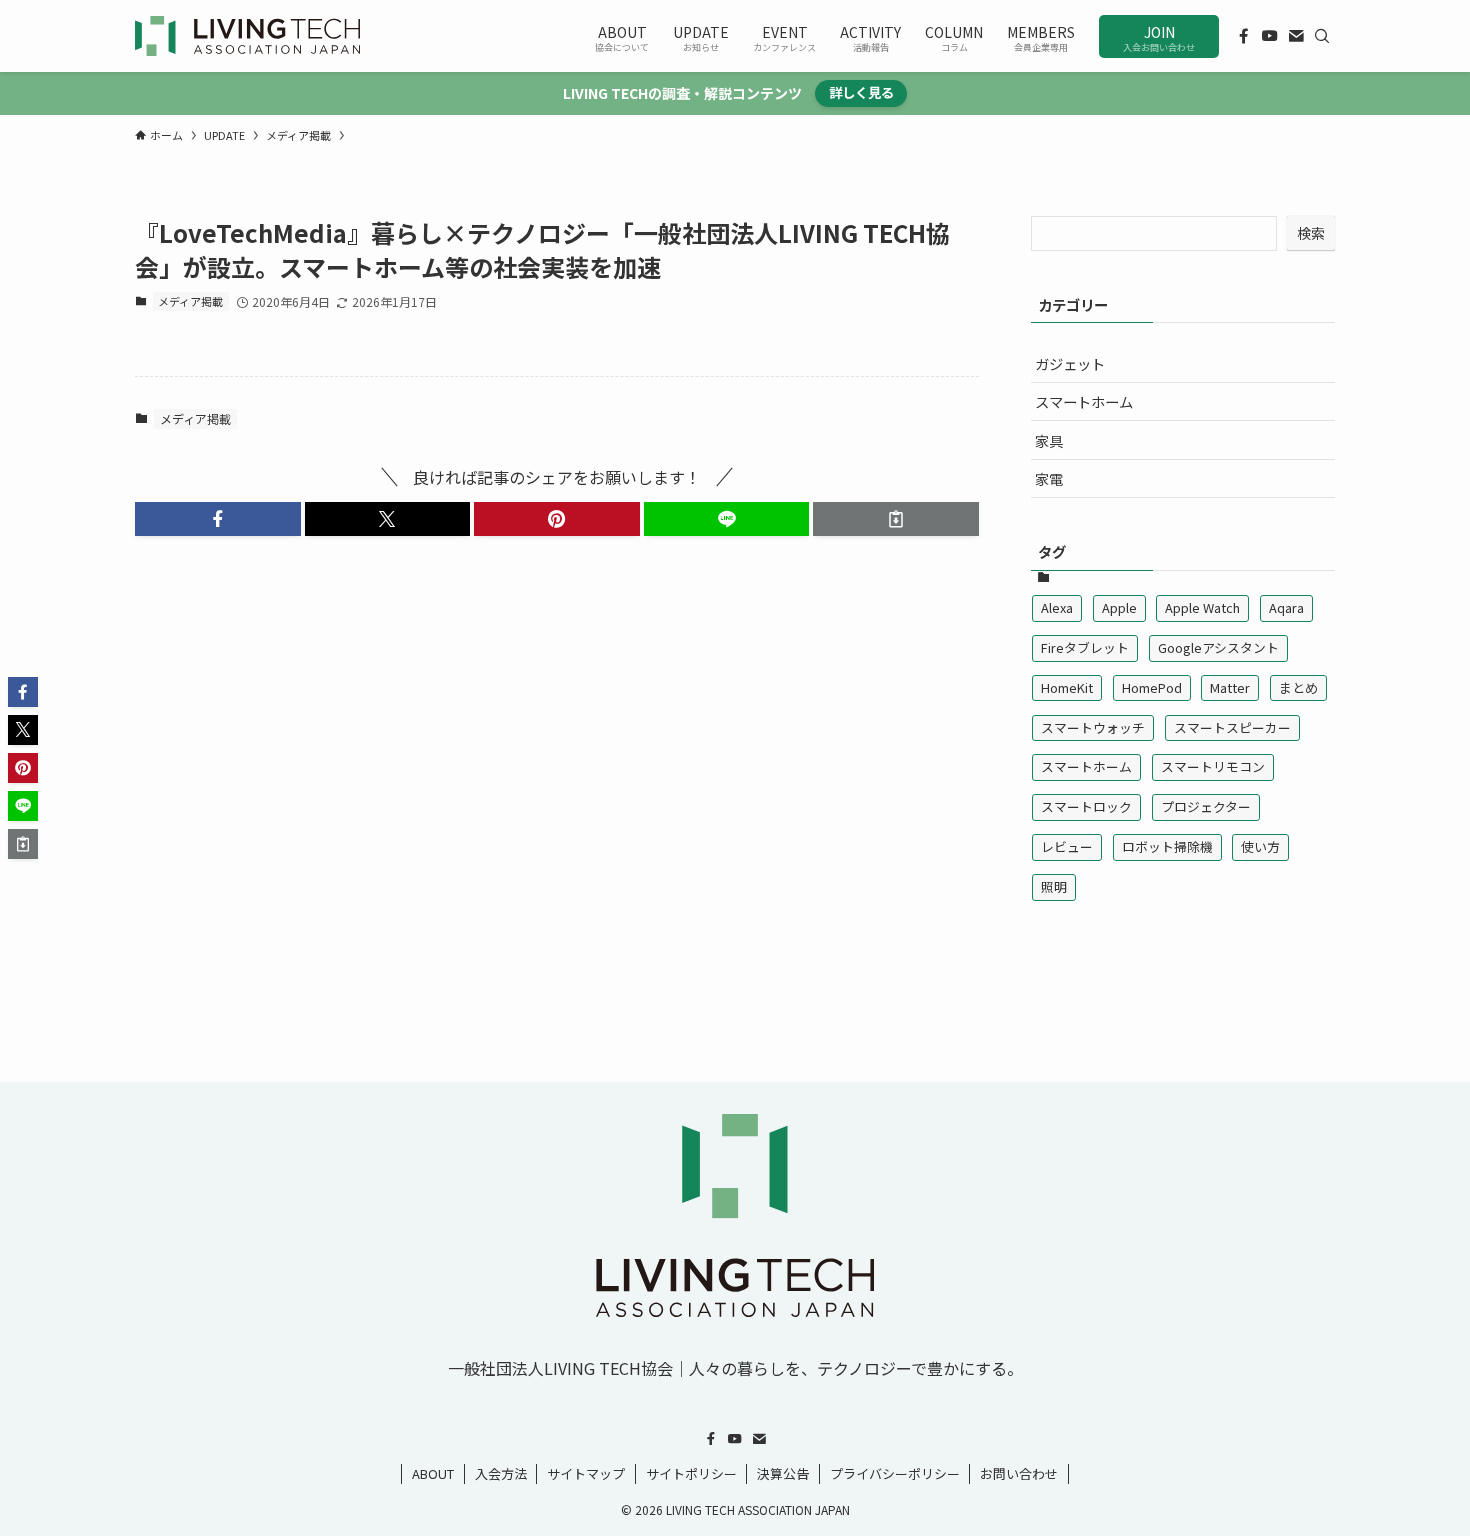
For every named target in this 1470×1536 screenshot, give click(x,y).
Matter (1230, 687)
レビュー (1067, 846)
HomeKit (1067, 687)
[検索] (1322, 36)
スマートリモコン (1213, 766)
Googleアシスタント (1218, 647)
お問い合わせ (1019, 1473)
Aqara (1286, 607)
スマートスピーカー (1232, 727)
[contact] (1296, 36)
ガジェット (1070, 363)
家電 (1049, 478)
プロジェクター (1206, 806)
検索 (1311, 233)
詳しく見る (861, 92)
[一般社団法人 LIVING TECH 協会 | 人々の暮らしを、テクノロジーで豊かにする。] (247, 36)
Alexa (1057, 607)
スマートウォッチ (1093, 727)
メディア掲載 (190, 301)
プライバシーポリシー (895, 1473)
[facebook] (1244, 36)
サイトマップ (586, 1473)
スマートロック (1086, 806)
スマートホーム (1084, 401)
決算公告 (783, 1473)
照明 (1054, 886)
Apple (1119, 607)
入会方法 (501, 1473)
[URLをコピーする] (896, 519)
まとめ (1298, 687)
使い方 (1260, 846)
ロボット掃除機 (1167, 846)
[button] (218, 519)
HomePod (1152, 687)
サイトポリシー (691, 1473)
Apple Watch (1202, 607)
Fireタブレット (1085, 647)
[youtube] (1270, 36)
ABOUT (433, 1473)
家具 (1049, 440)
